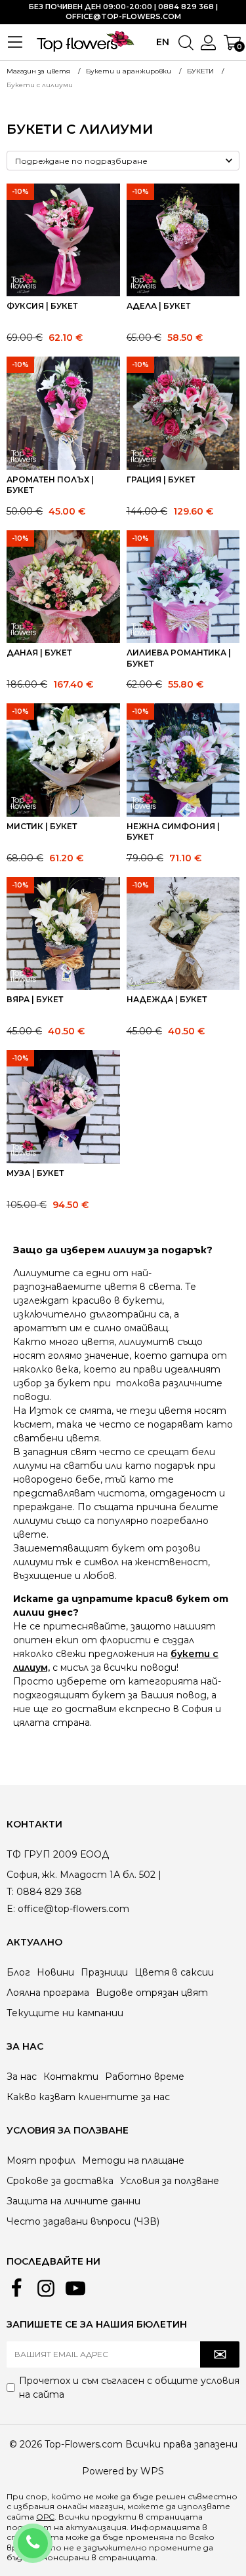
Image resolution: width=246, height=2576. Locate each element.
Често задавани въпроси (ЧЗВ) (83, 2221)
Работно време (145, 2077)
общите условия (197, 2381)
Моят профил (41, 2160)
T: (10, 1892)
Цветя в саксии (174, 1972)
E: (11, 1909)
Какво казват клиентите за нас (88, 2097)
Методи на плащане (133, 2160)
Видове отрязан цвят (152, 1993)
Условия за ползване (170, 2181)
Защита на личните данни (73, 2201)
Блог (18, 1972)
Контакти (71, 2077)
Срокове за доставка (60, 2181)
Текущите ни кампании (65, 2013)
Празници (104, 1972)
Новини (55, 1972)
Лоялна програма (48, 1993)
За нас (22, 2077)
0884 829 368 (50, 2535)
